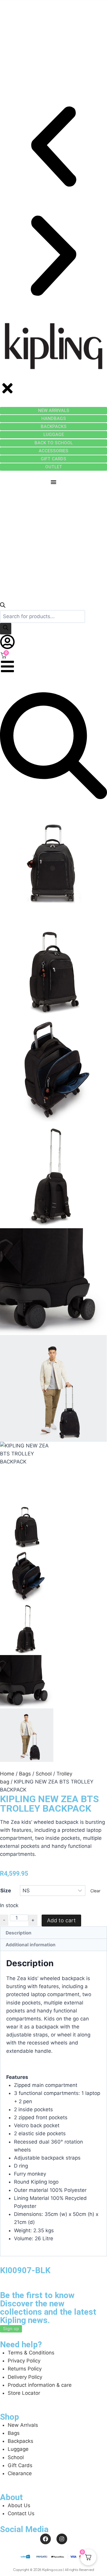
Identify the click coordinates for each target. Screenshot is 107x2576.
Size (6, 1891)
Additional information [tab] (31, 1945)
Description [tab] (19, 1933)
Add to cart (61, 1920)
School (44, 1774)
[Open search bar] (3, 606)
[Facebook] (45, 2539)
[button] (53, 148)
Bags (25, 1774)
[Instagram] (62, 2539)
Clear (95, 1891)
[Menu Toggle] (53, 482)
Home (7, 1774)
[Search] (6, 629)
